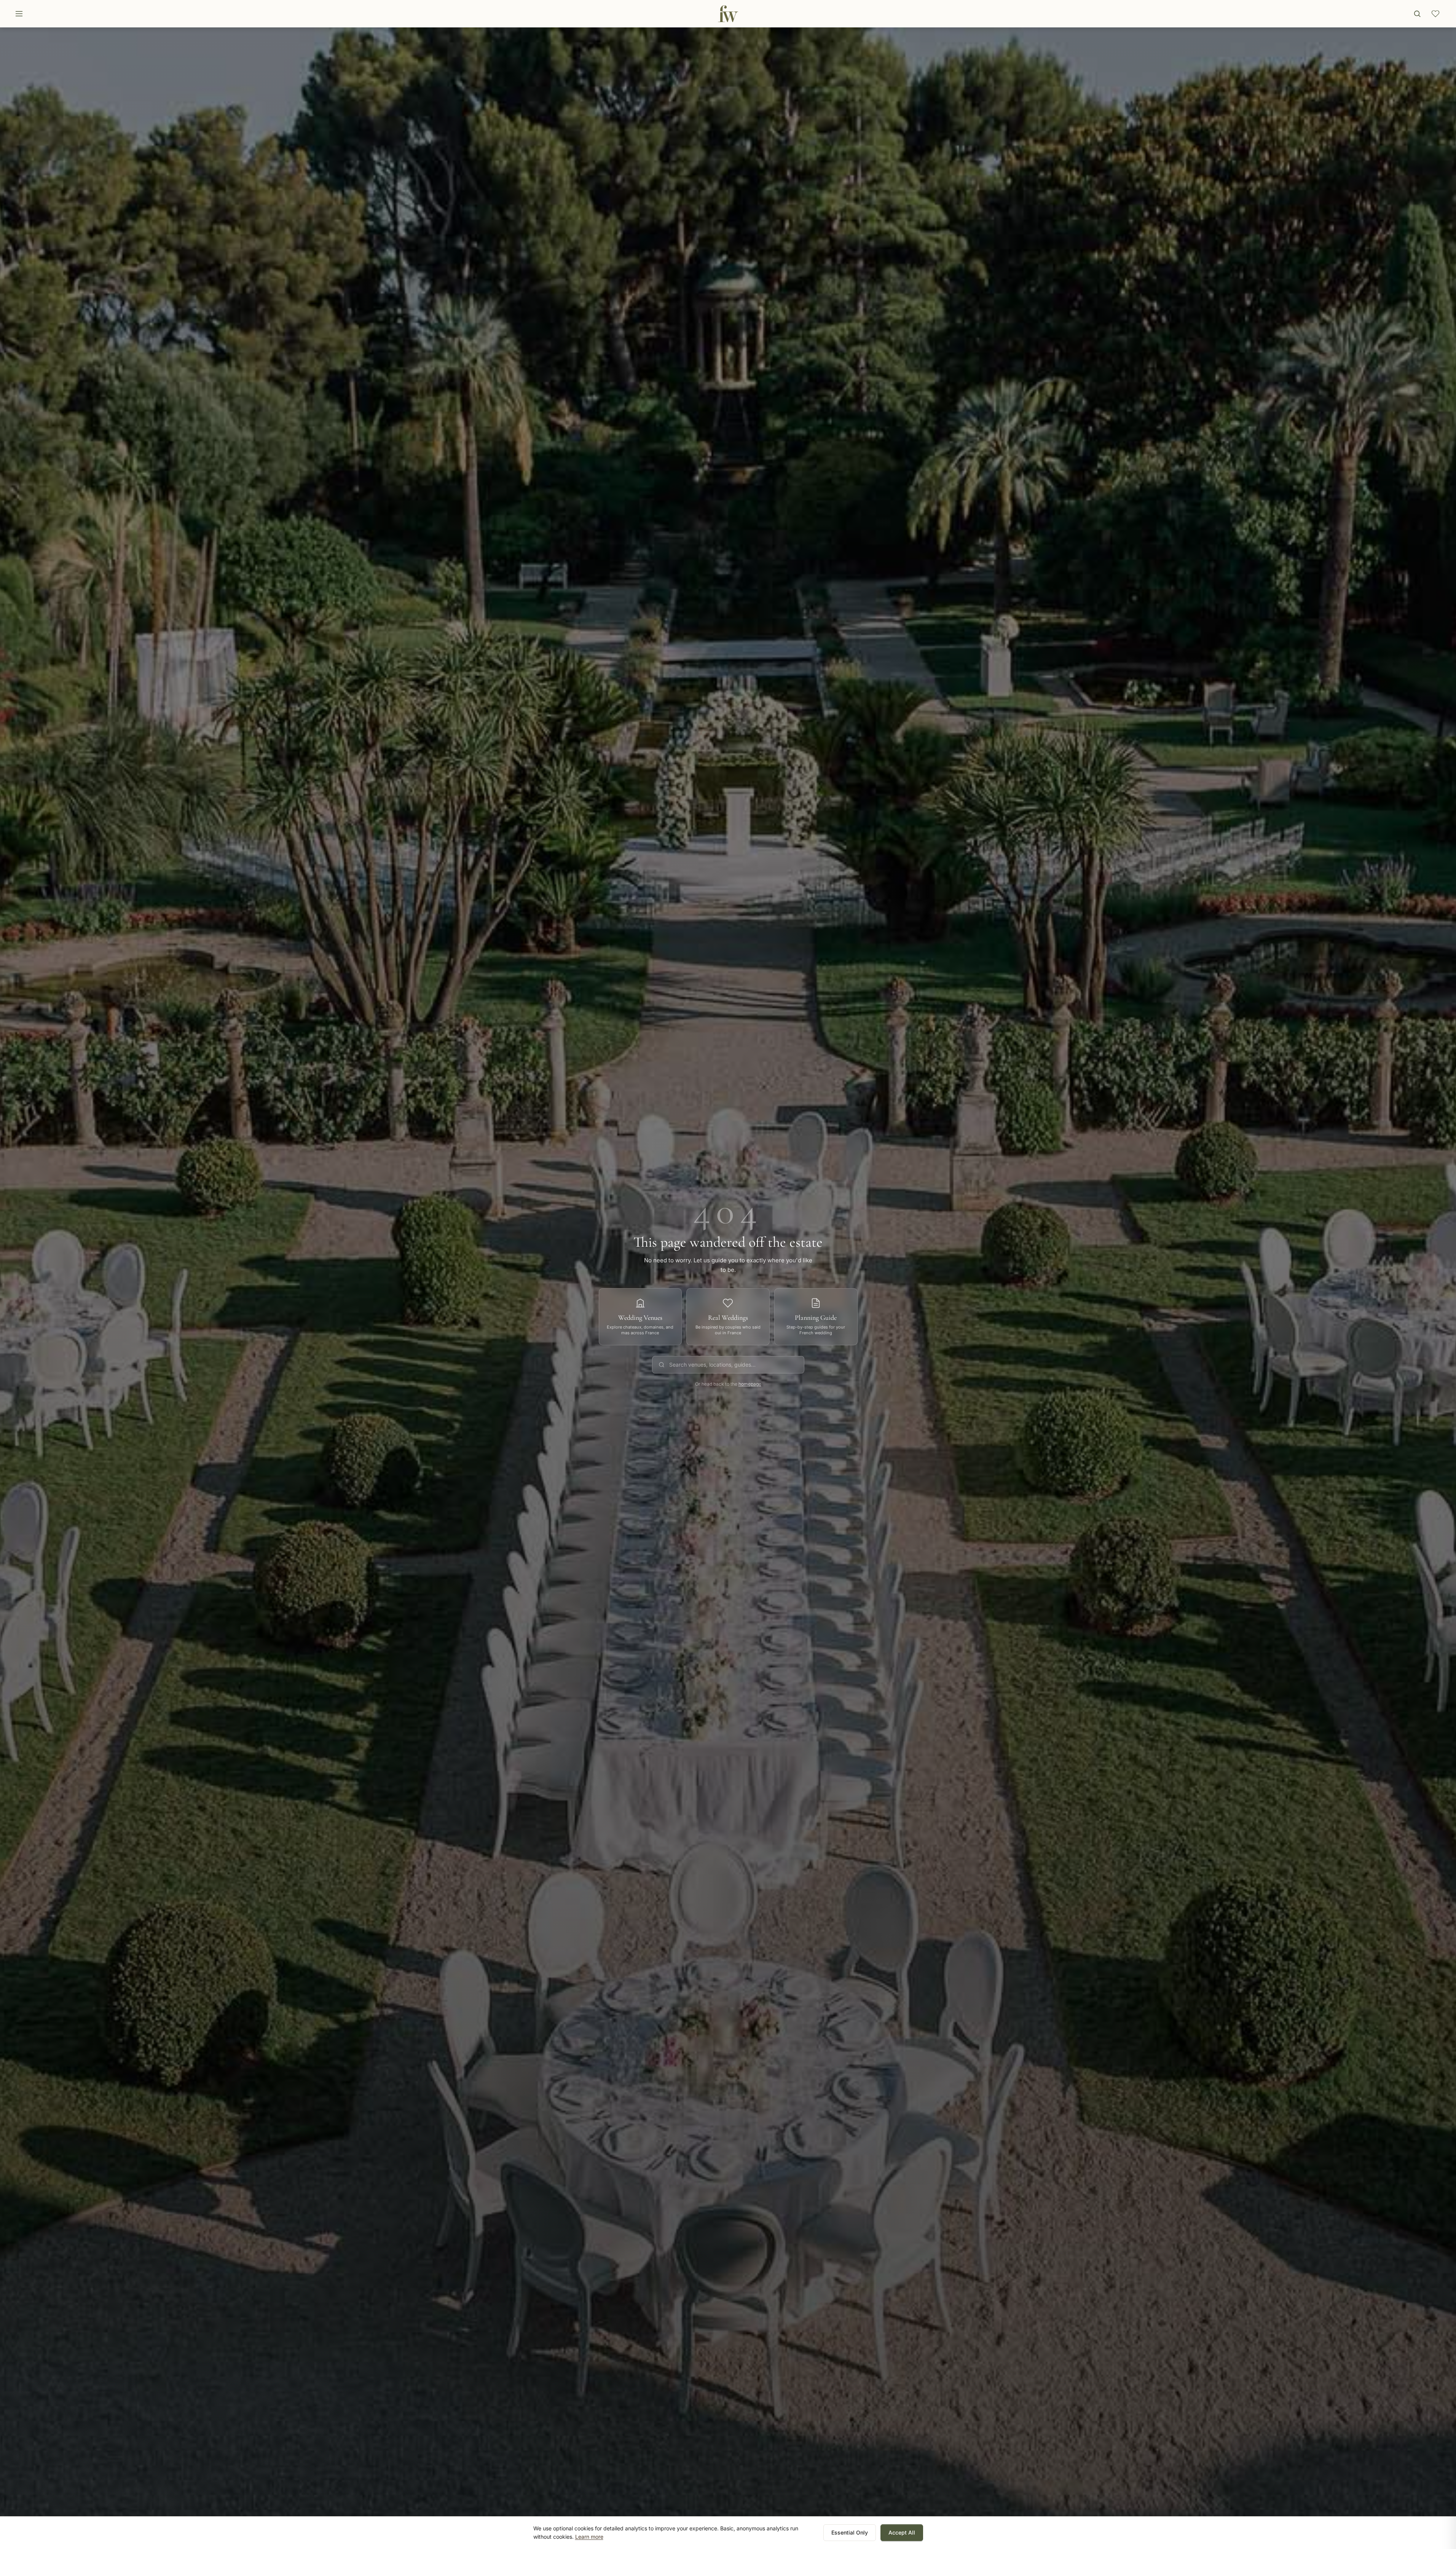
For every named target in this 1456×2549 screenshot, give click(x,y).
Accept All (902, 2532)
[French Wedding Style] (728, 14)
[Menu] (19, 14)
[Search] (1417, 14)
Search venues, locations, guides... (712, 1365)
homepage (750, 1384)
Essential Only (850, 2532)
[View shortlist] (1435, 14)
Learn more (589, 2537)
